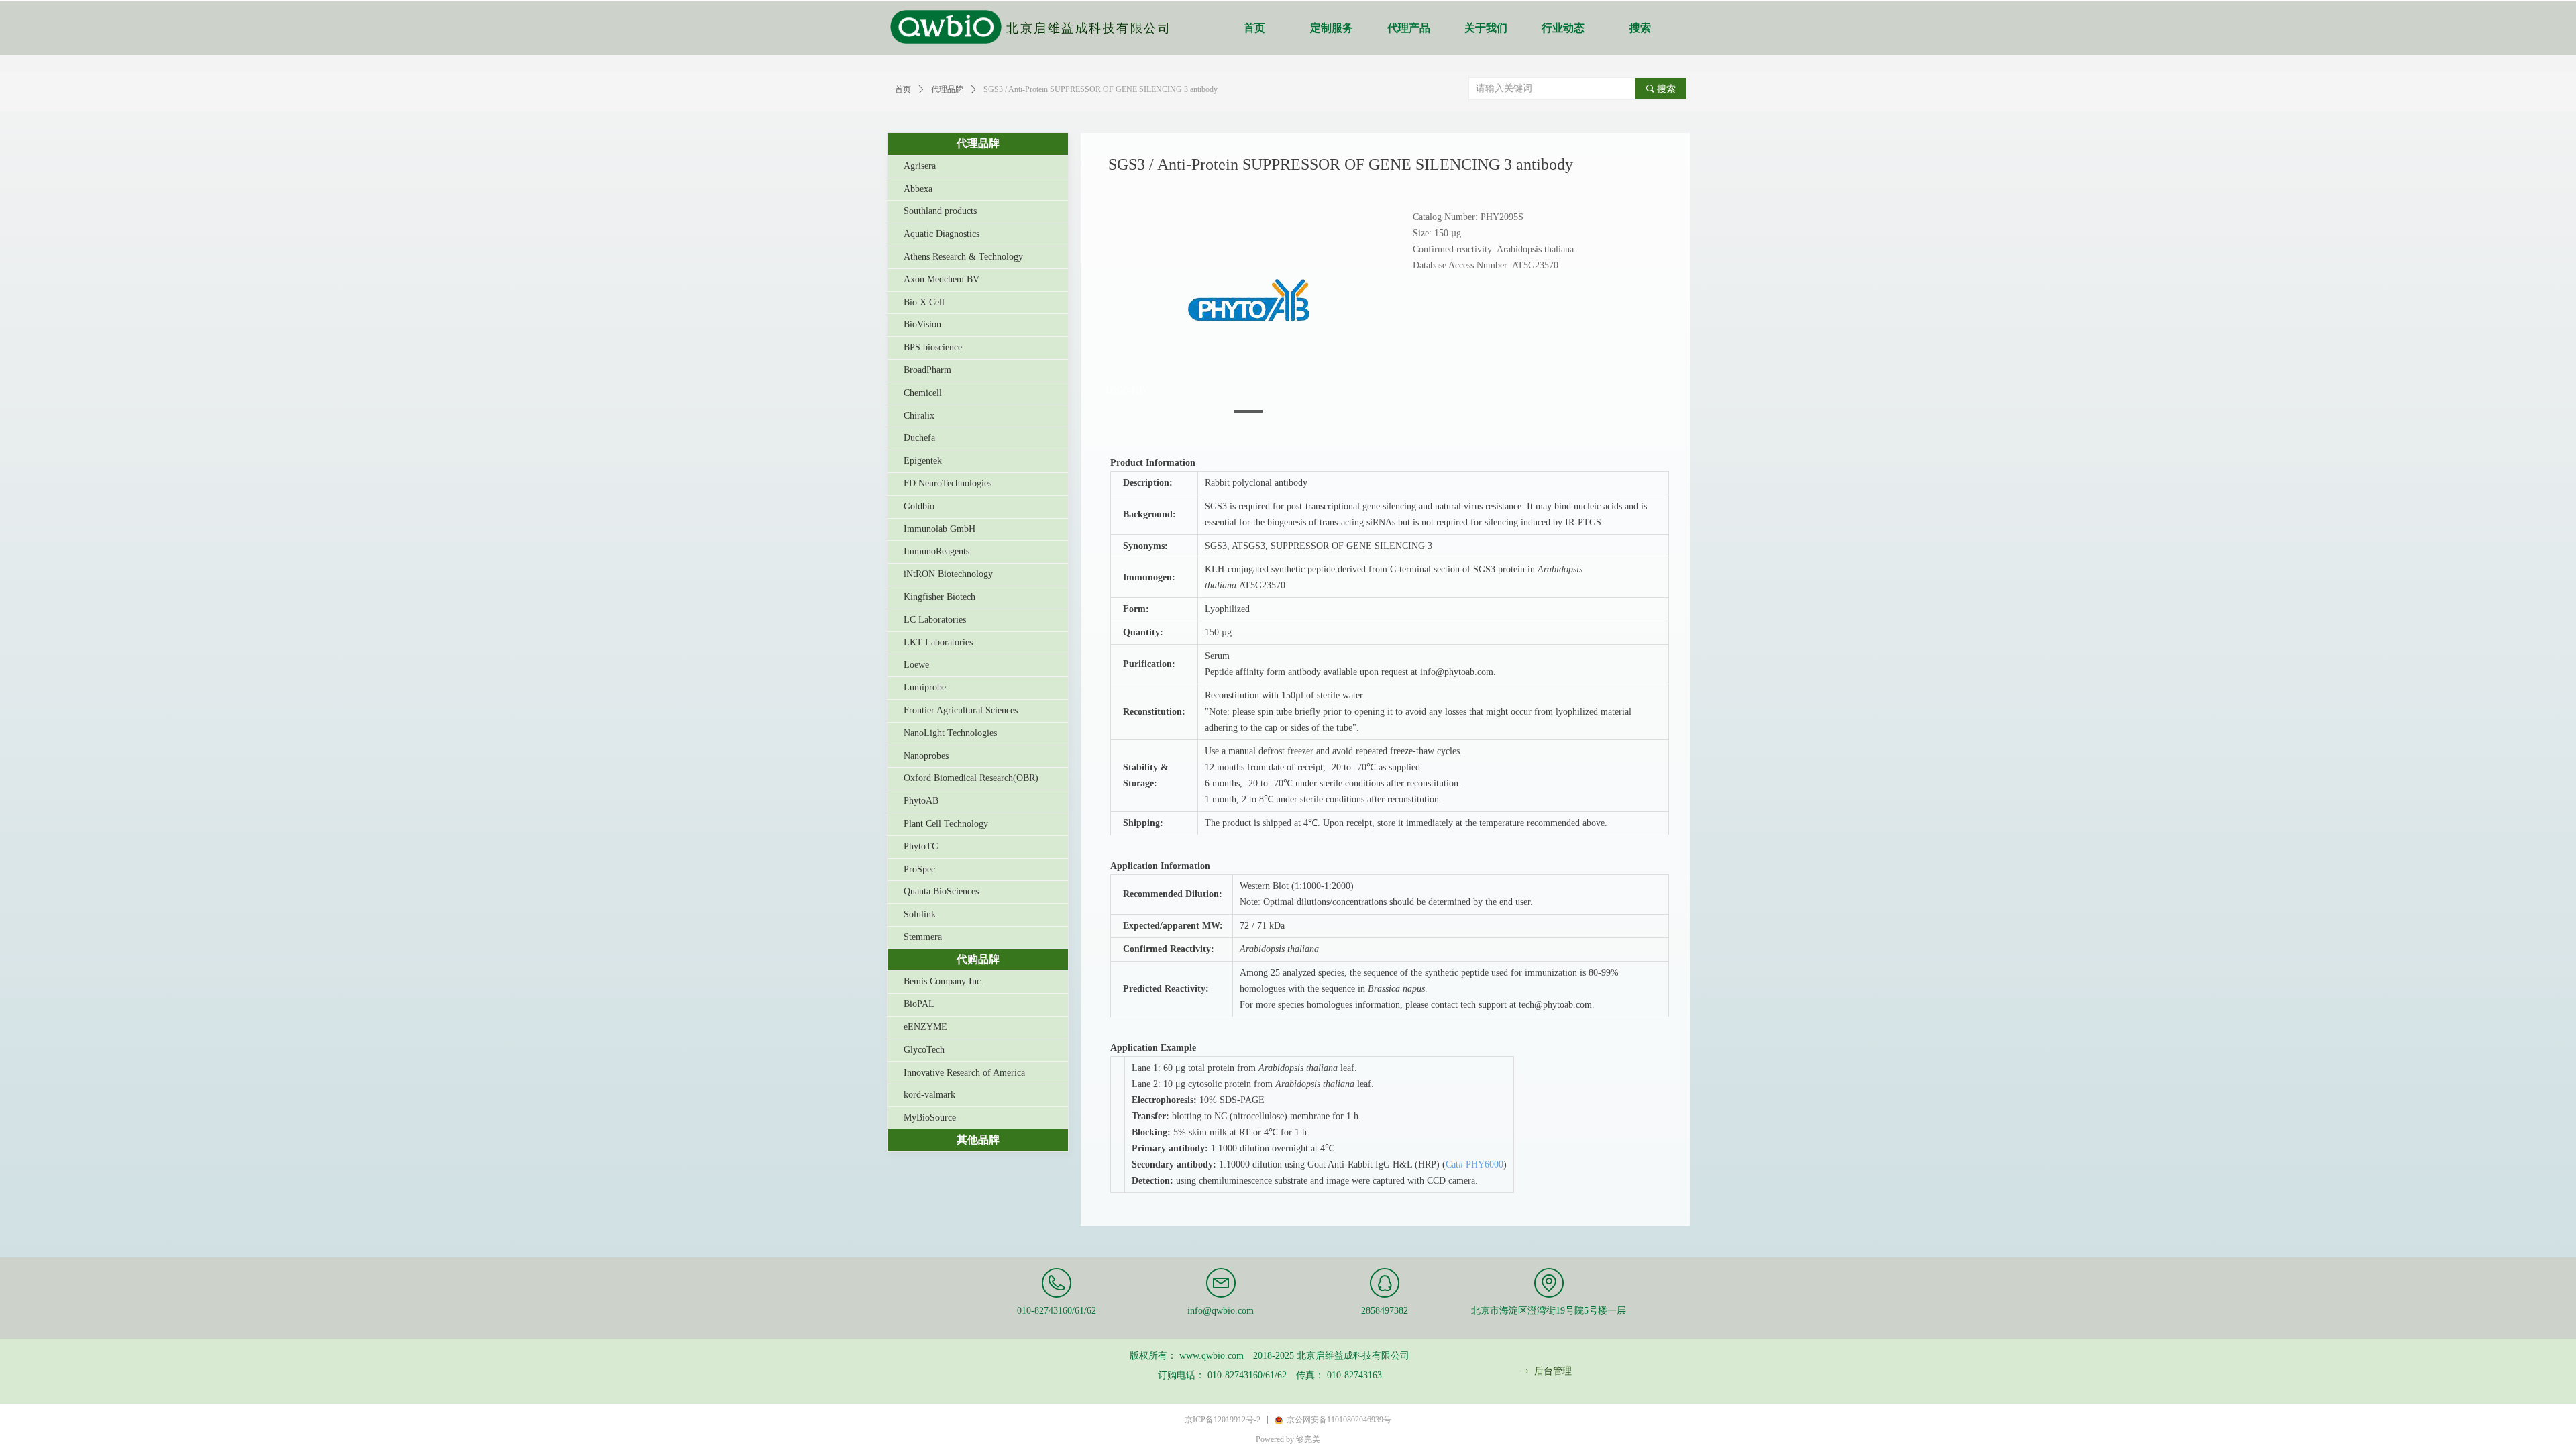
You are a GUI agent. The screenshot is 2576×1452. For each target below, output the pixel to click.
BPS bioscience (933, 347)
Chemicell (923, 393)
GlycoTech (924, 1050)
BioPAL (919, 1004)
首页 (1254, 28)
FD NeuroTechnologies (948, 483)
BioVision (922, 324)
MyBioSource (930, 1118)
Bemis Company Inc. (944, 981)
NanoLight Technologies (950, 733)
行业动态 (1563, 28)
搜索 (1640, 28)
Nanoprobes (926, 756)
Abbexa (918, 189)
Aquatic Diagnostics (942, 234)
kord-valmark (929, 1095)
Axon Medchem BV (942, 279)
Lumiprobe (925, 687)
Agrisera (920, 166)
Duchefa (919, 438)
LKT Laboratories (938, 642)
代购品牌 (978, 959)
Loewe (916, 665)
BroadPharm (927, 370)
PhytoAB (921, 801)
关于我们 (1486, 28)
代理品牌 (978, 143)
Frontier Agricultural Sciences (961, 710)
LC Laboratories (935, 620)
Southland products (940, 211)
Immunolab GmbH (940, 529)
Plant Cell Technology (946, 824)
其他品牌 (978, 1140)
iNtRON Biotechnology (948, 574)
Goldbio (919, 506)
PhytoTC (921, 846)
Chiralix (919, 416)
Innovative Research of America (964, 1073)
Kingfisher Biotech (940, 597)
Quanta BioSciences (941, 891)
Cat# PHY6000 (1474, 1164)
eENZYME (925, 1027)
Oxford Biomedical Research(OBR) (971, 778)
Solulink (920, 914)
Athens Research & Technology (963, 257)
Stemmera (923, 937)
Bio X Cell (924, 302)
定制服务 (1332, 28)
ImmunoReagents (936, 551)
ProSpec (919, 869)
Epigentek (923, 461)
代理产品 (1409, 28)
